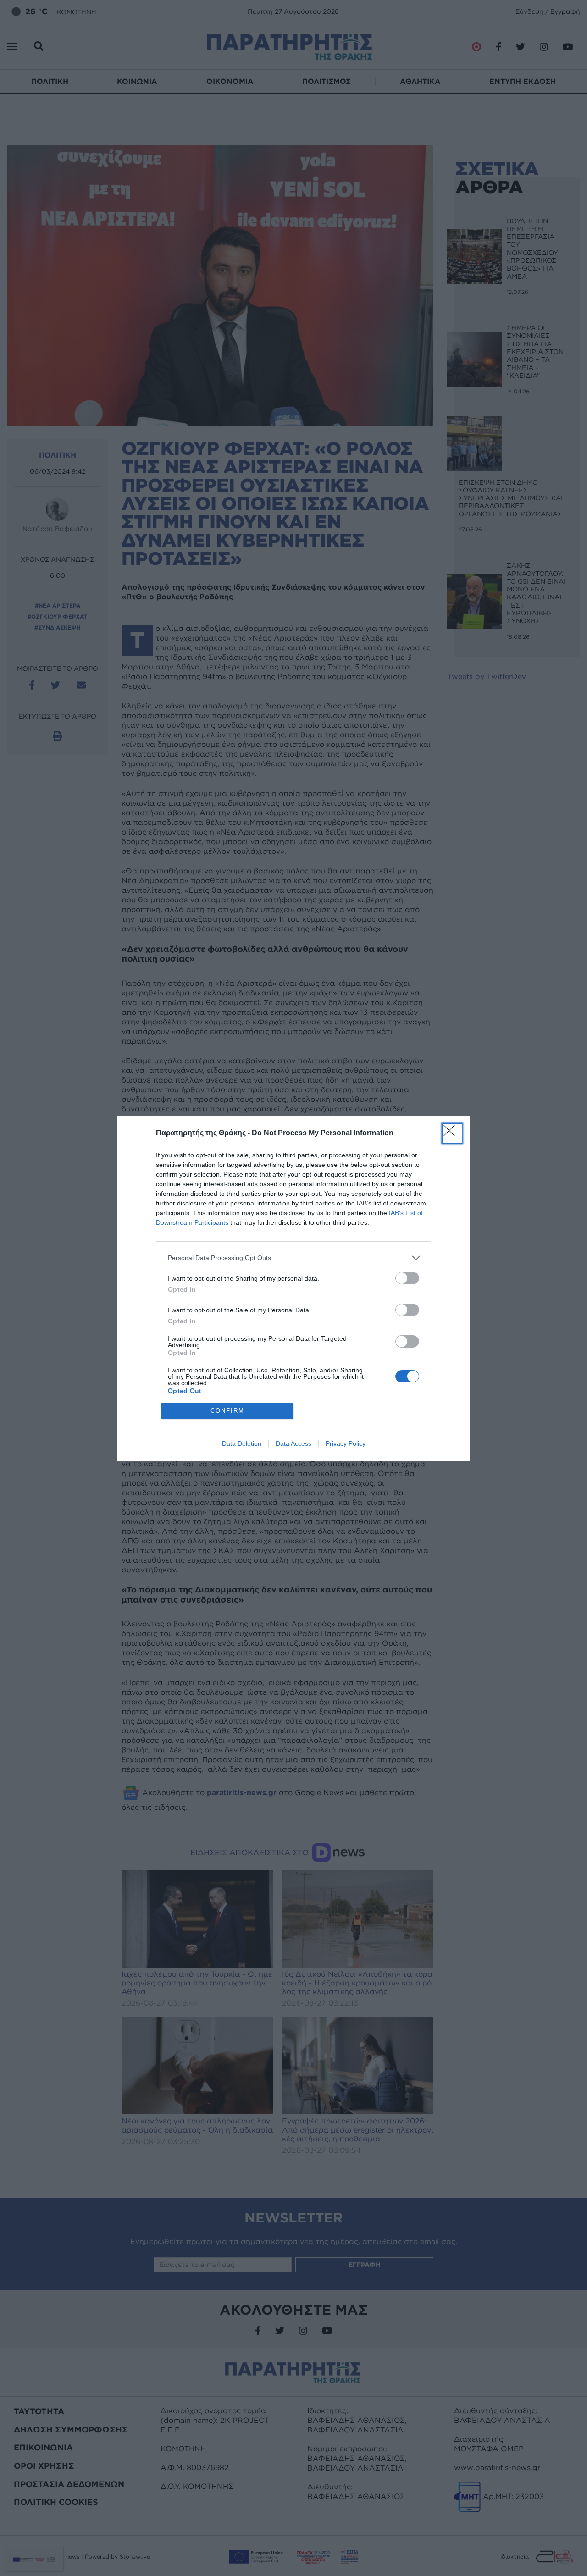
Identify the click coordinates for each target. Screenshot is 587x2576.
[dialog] (293, 1288)
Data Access (293, 1443)
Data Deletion (242, 1443)
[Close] (452, 1133)
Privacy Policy (346, 1443)
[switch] (407, 1278)
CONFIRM (227, 1411)
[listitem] (293, 1258)
